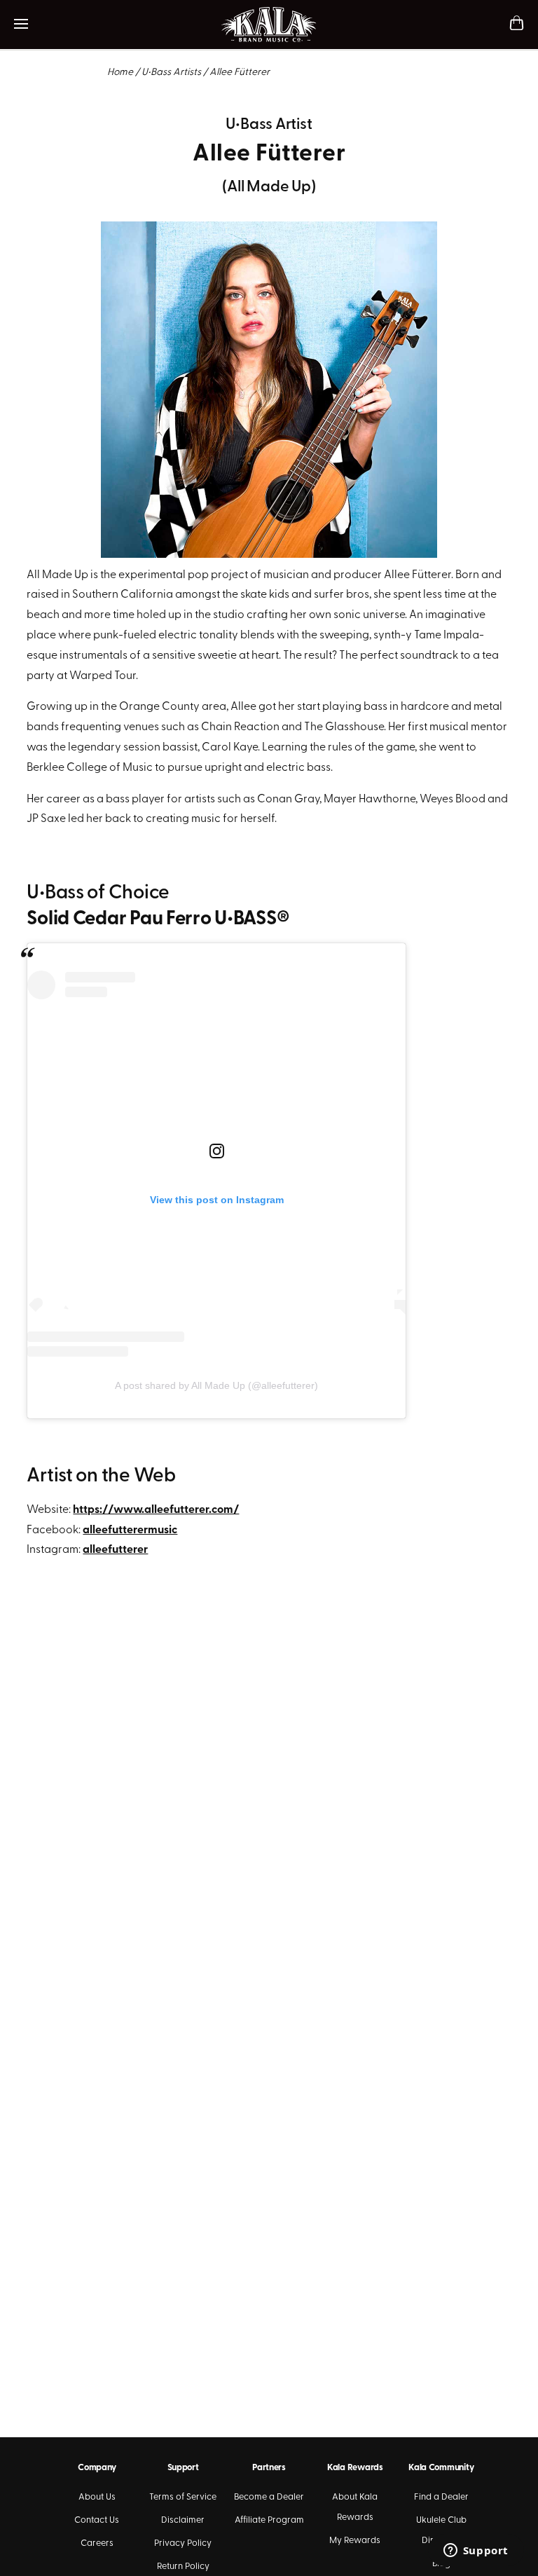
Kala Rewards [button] (355, 2468)
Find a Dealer (441, 2497)
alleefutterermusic (130, 1530)
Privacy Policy (183, 2543)
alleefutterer (115, 1550)
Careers (97, 2543)
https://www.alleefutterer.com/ (156, 1510)
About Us (97, 2497)
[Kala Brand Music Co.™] (269, 25)
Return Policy (183, 2567)
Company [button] (97, 2468)
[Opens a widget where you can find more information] (476, 2551)
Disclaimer (183, 2520)
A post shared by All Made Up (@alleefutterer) (216, 1385)
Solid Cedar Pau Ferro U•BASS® (158, 919)
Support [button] (183, 2468)
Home (120, 73)
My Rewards (355, 2541)
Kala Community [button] (441, 2468)
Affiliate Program (269, 2520)
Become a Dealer (269, 2497)
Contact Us (97, 2520)
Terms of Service (183, 2497)
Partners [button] (269, 2468)
